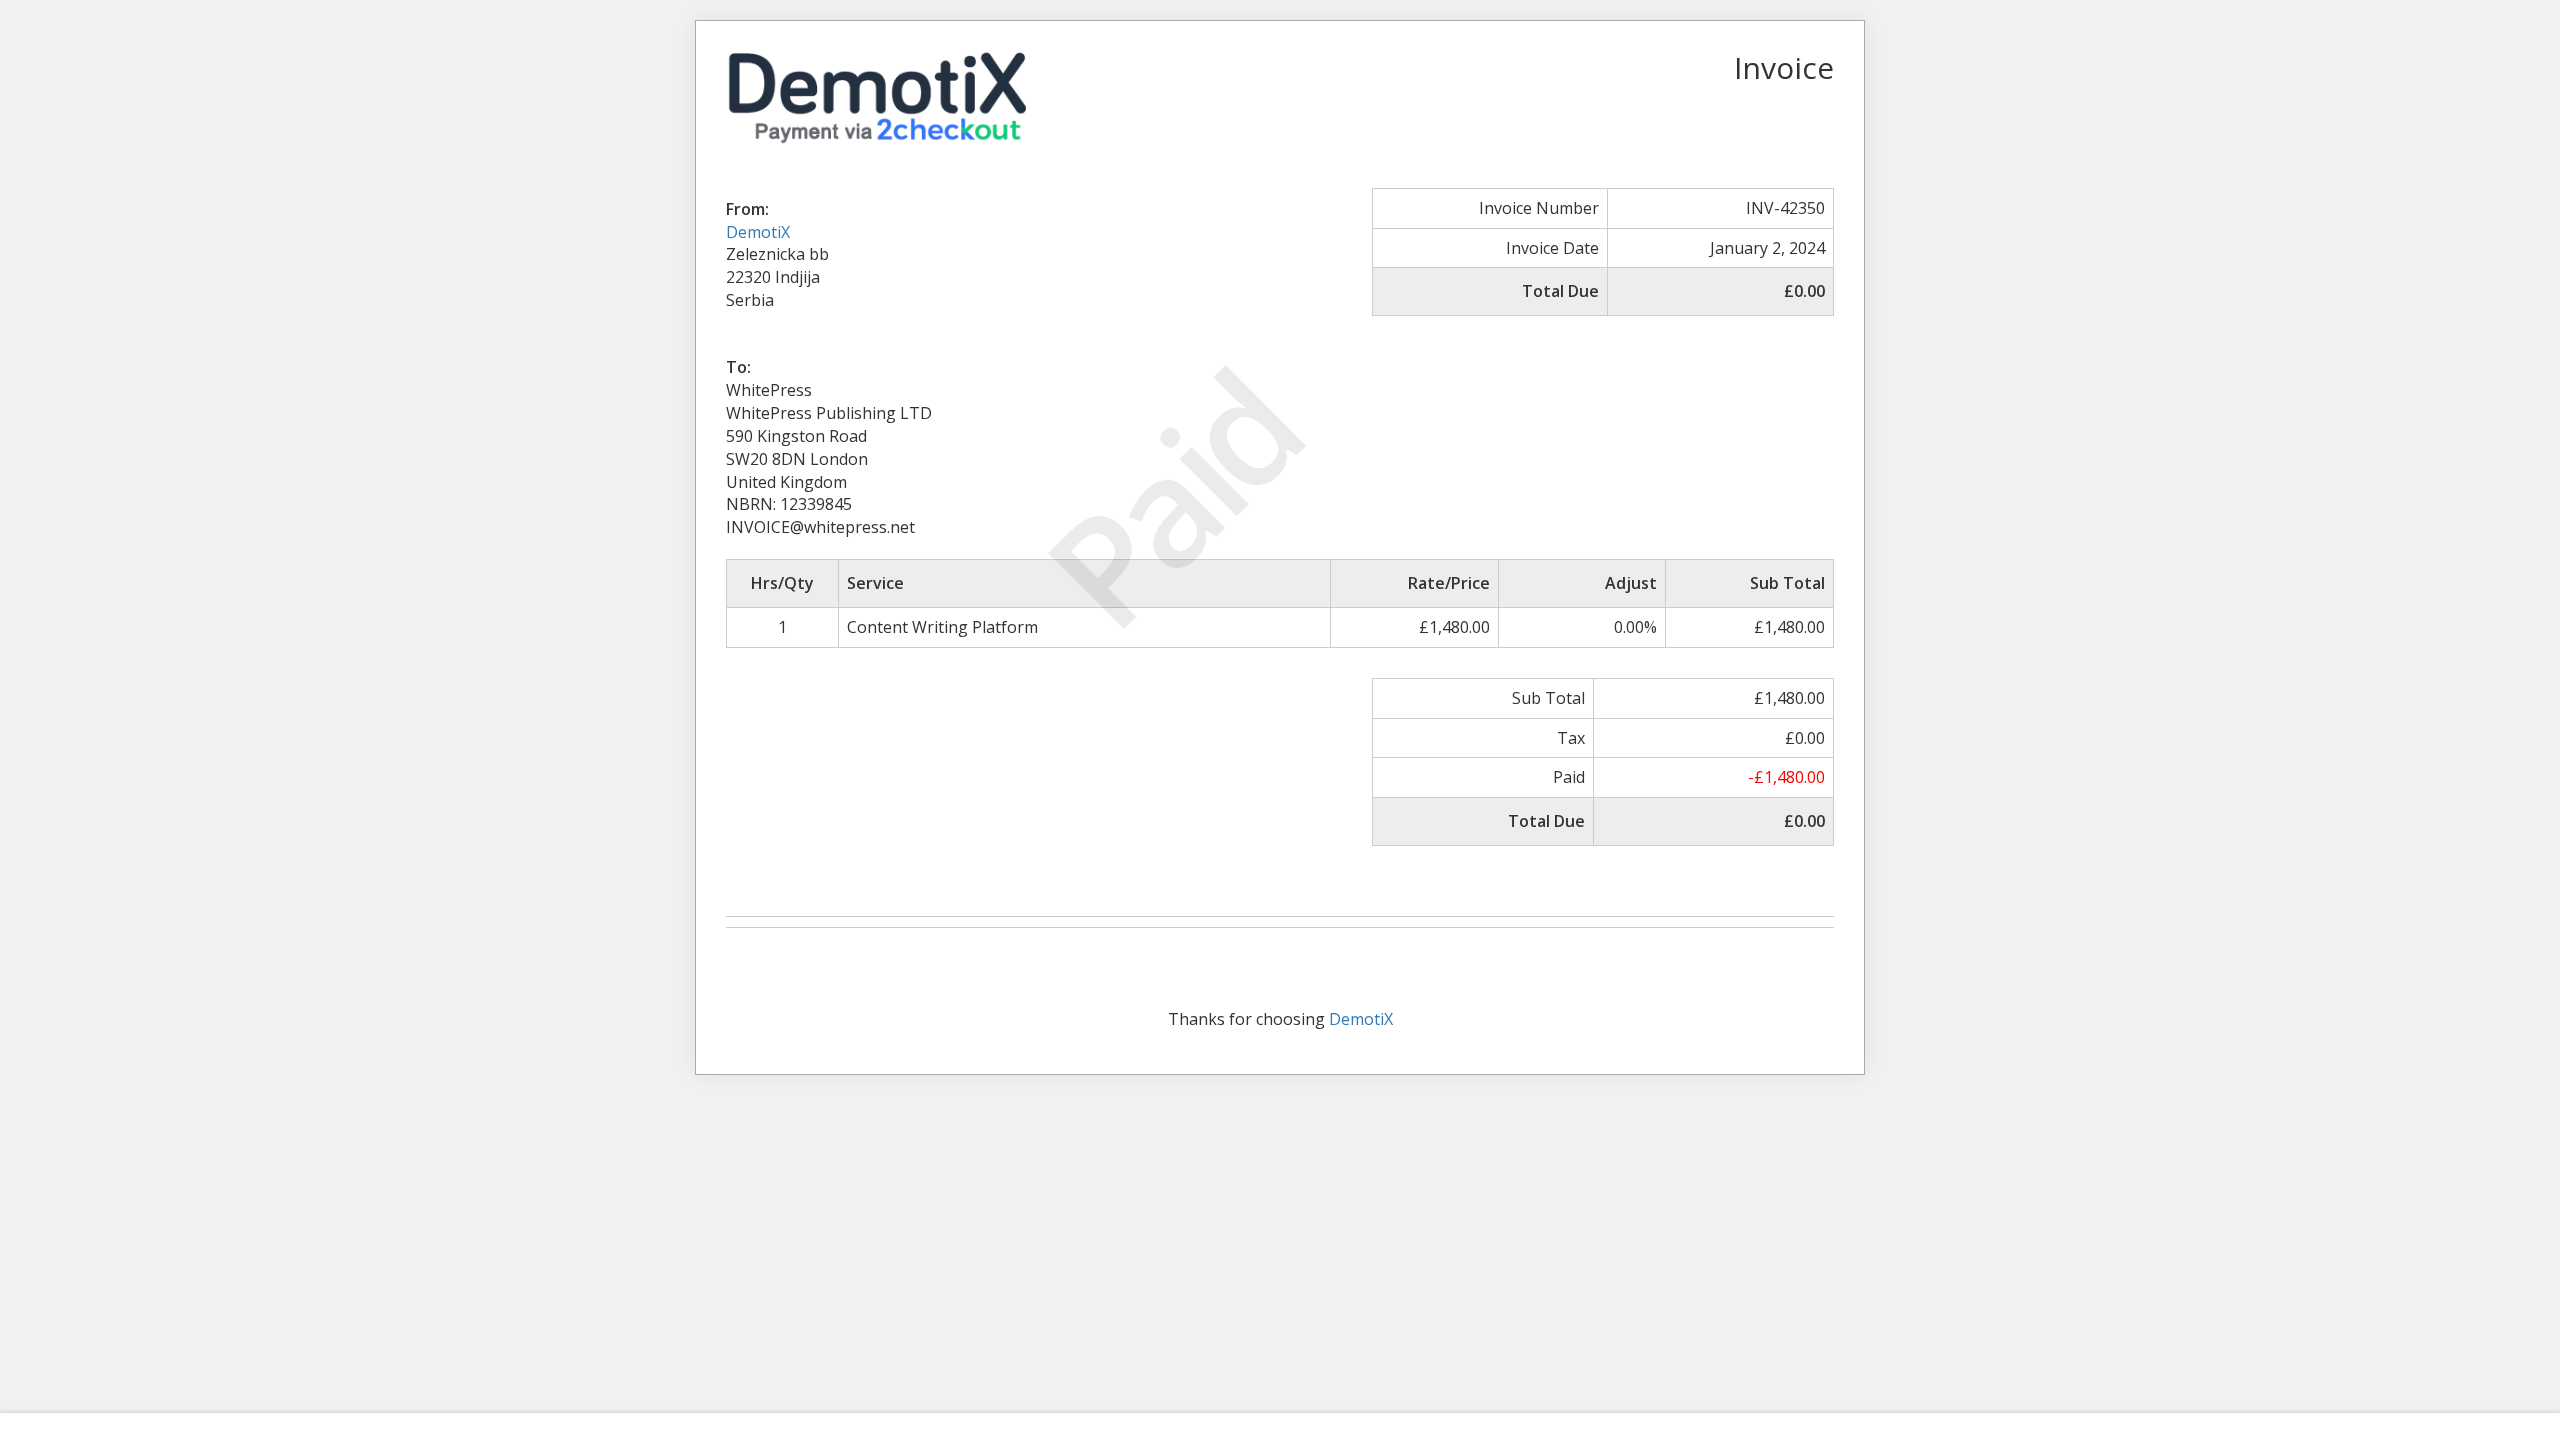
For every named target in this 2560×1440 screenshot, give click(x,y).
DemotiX (758, 232)
